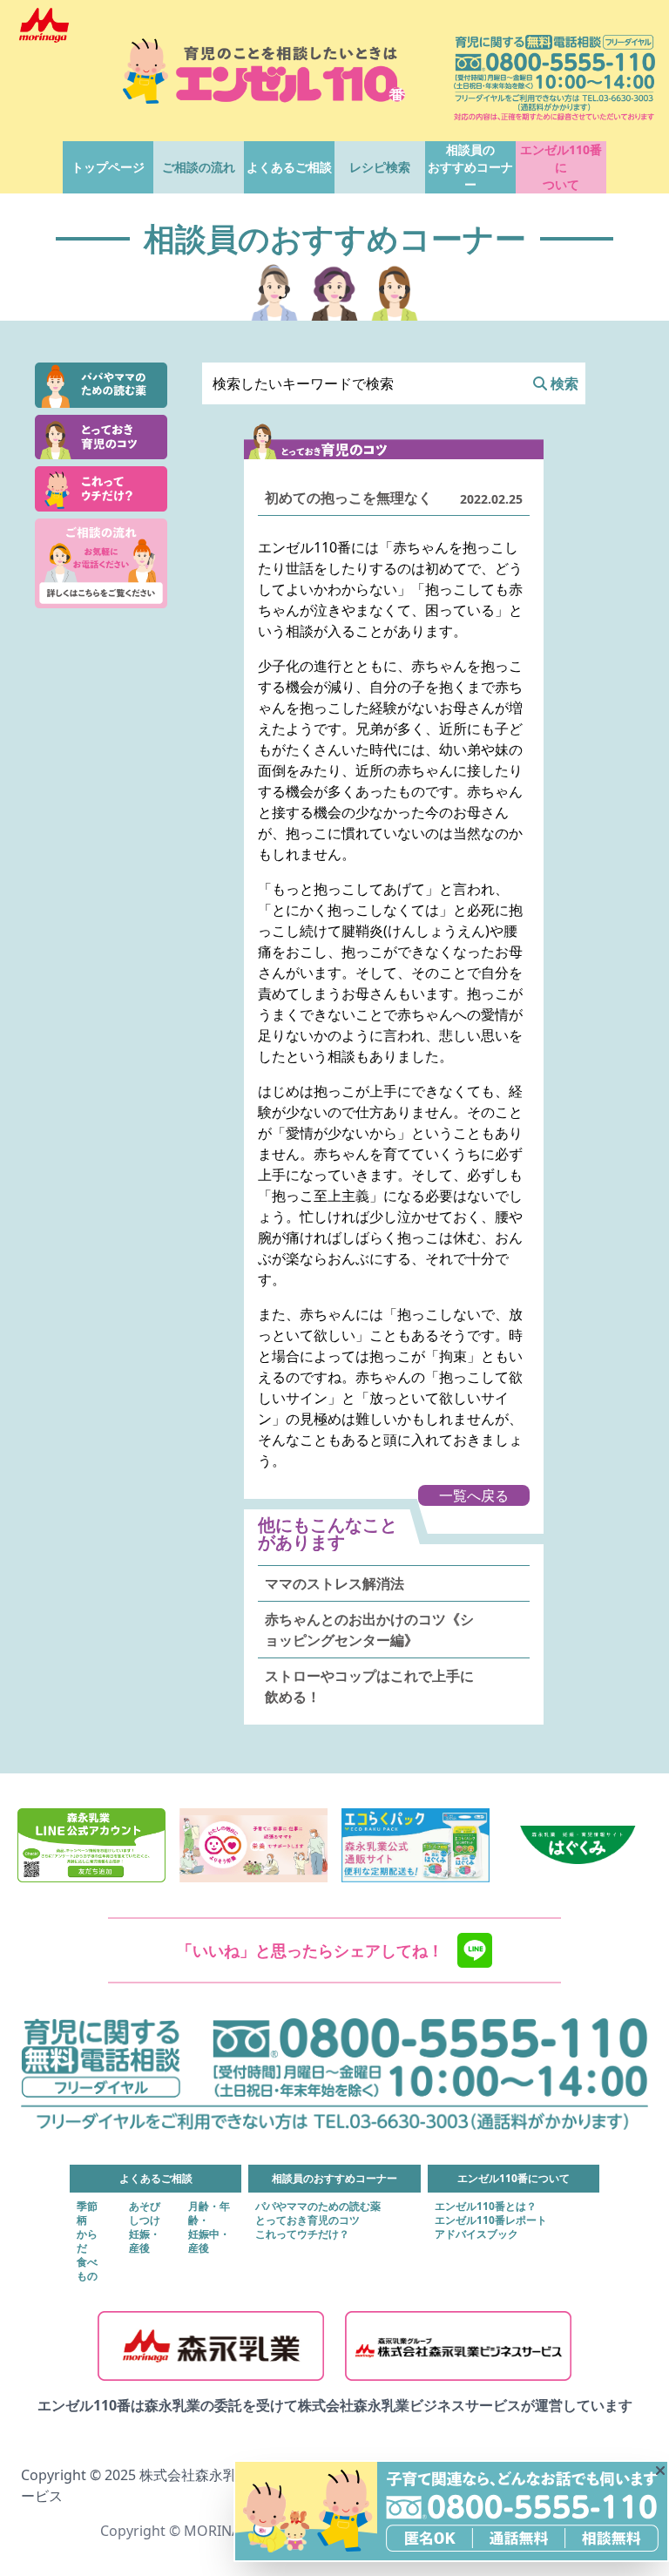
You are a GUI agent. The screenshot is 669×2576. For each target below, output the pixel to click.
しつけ (145, 2220)
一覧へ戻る (474, 1495)
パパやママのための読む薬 (318, 2207)
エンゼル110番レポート (491, 2220)
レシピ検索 (380, 167)
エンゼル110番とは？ (486, 2207)
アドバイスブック (476, 2234)
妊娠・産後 (145, 2241)
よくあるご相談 (289, 167)
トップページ (108, 167)
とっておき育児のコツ (307, 2220)
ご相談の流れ (199, 167)
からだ (87, 2241)
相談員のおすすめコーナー (470, 167)
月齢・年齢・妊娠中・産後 (209, 2227)
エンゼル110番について (561, 167)
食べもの (87, 2269)
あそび (145, 2207)
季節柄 (87, 2213)
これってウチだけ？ (302, 2234)
